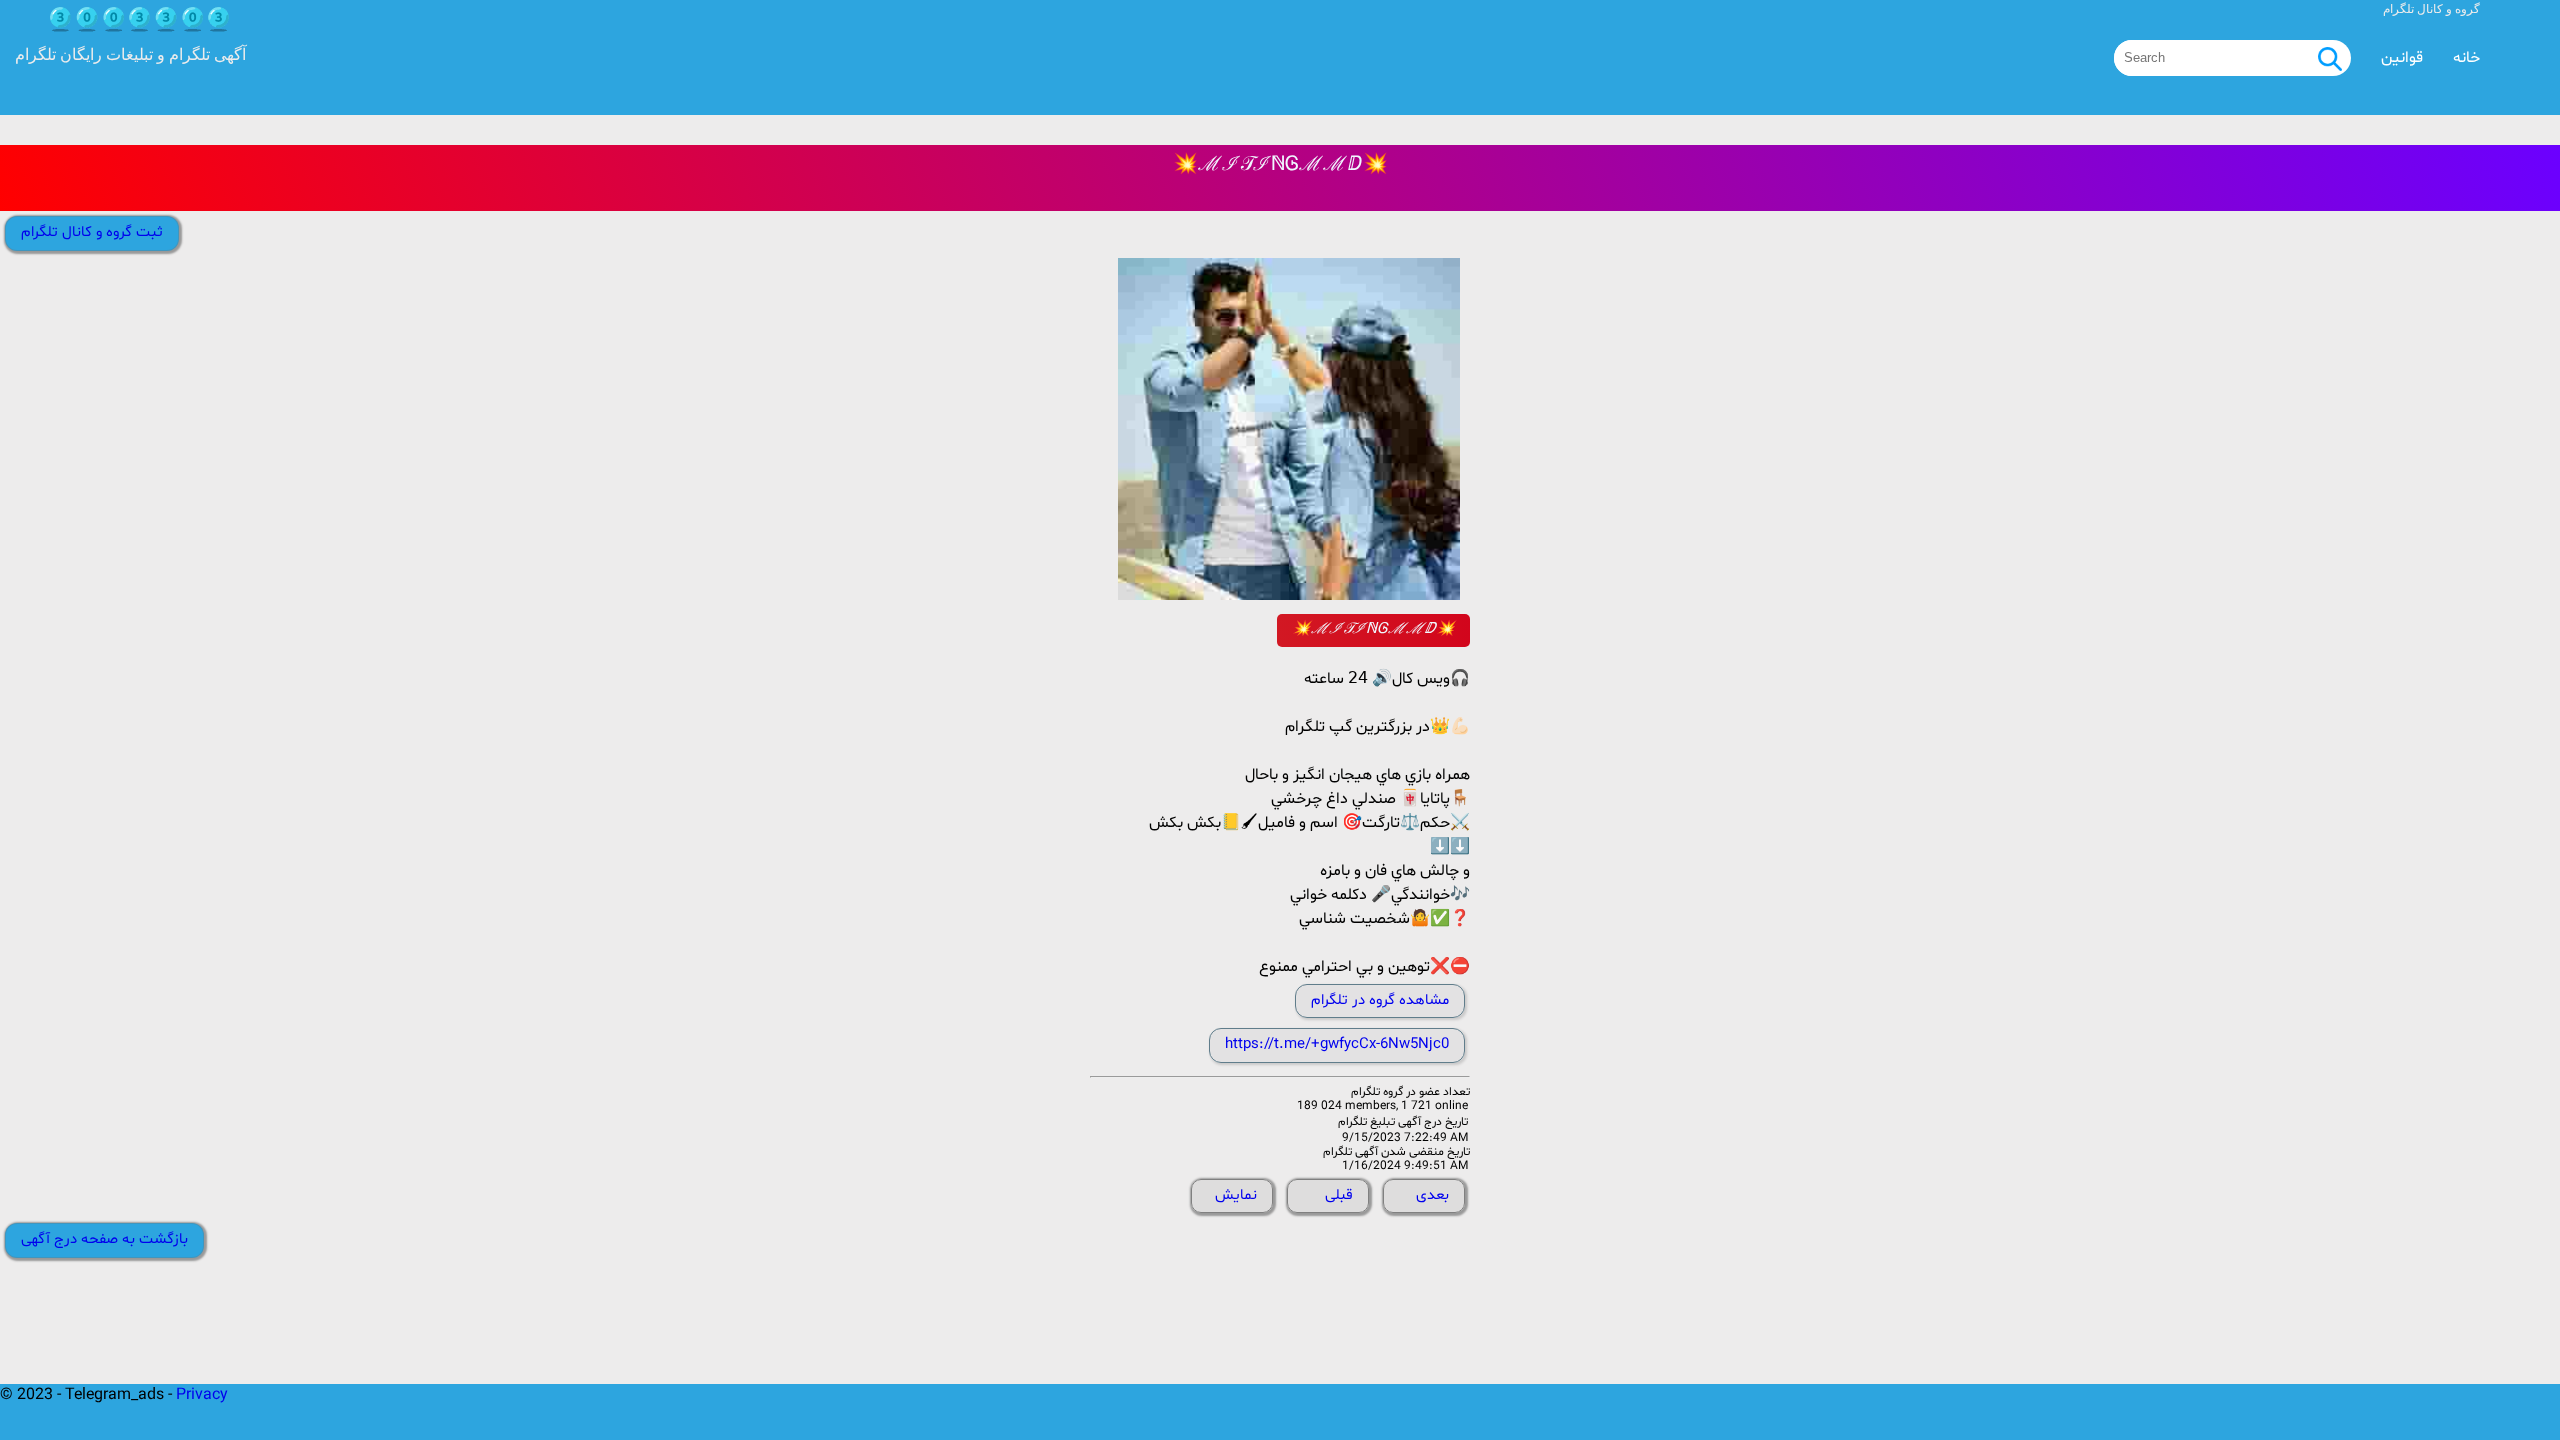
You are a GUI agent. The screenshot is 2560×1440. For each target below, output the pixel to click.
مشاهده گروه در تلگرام (1380, 1000)
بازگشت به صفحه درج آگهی (104, 1239)
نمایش (1236, 1195)
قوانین (2402, 58)
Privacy (202, 1395)
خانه (2466, 58)
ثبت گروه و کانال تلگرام (92, 232)
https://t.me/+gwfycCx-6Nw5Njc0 (1337, 1044)
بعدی (1432, 1195)
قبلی (1339, 1195)
